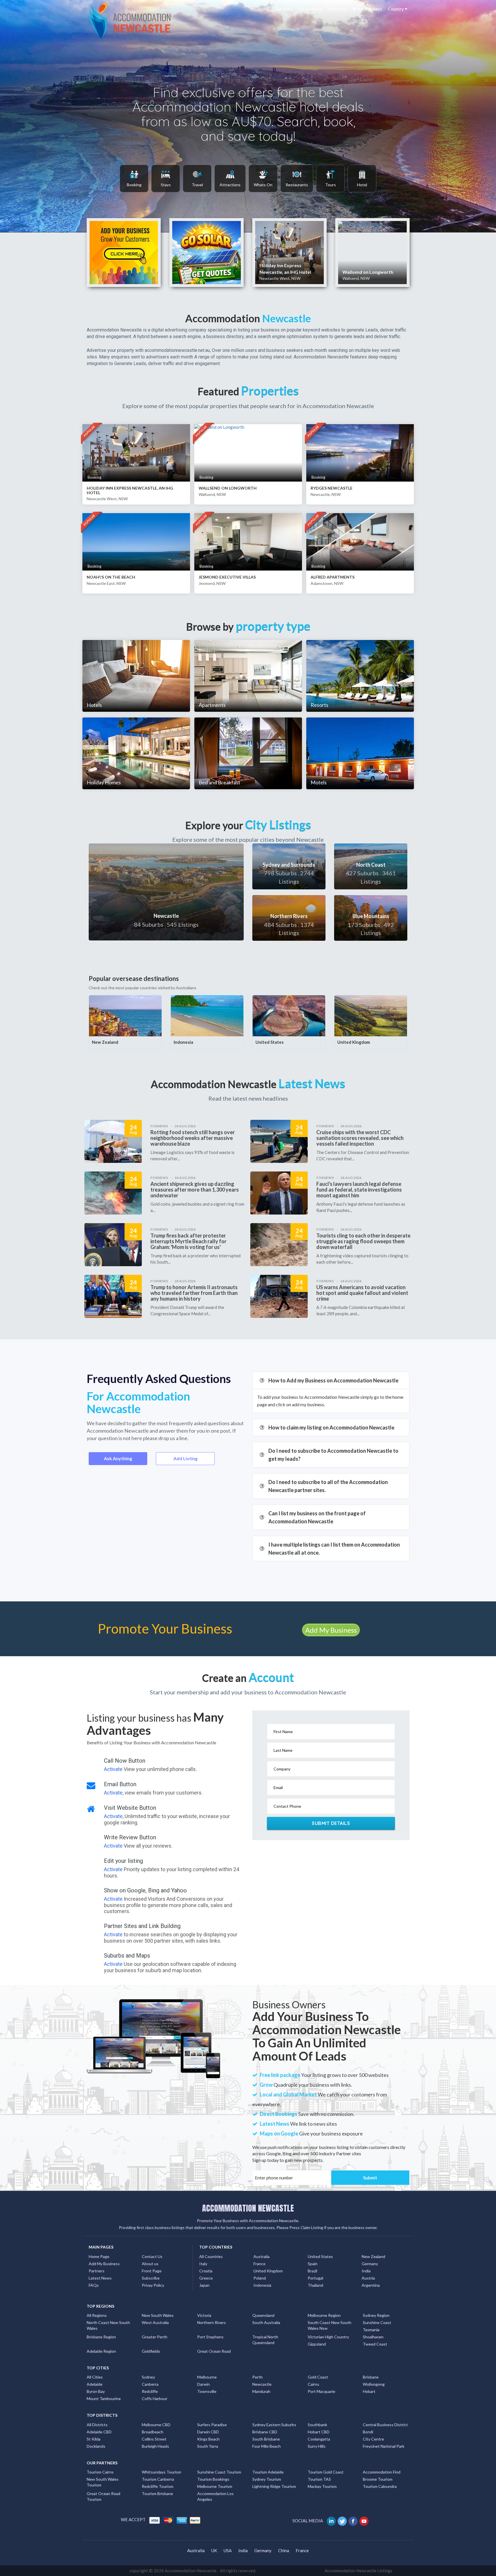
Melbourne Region (324, 2315)
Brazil (312, 2271)
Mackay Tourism (322, 2486)
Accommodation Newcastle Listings (359, 2571)
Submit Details (331, 1823)
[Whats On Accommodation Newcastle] (263, 178)
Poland (260, 2278)
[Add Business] (124, 253)
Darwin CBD (208, 2432)
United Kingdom (354, 1042)
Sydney (148, 2377)
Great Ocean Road (214, 2351)
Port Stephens (210, 2337)
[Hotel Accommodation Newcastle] (362, 178)
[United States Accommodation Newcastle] (289, 1015)
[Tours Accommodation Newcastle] (330, 178)
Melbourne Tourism (215, 2486)
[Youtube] (364, 2521)
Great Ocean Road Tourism (103, 2496)
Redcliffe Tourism (158, 2486)
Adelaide (95, 2384)
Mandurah (261, 2391)
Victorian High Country (328, 2337)
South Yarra (208, 2446)
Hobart (369, 2391)
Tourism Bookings (213, 2479)
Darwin (204, 2384)
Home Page (99, 2256)
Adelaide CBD (99, 2432)
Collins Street (154, 2439)
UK (214, 2550)
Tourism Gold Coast (326, 2472)
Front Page (152, 2271)
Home (264, 9)
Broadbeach (153, 2432)
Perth (257, 2377)
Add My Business (331, 1630)
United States (270, 1042)
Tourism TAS (319, 2479)
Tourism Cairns (100, 2472)
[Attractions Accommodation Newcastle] (230, 178)
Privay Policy (153, 2285)
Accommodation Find (382, 2472)
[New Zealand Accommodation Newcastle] (125, 1015)
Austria (368, 2278)
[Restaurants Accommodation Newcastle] (297, 178)
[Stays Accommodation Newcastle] (166, 178)
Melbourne (207, 2377)
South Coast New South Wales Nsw (330, 2325)
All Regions (97, 2315)
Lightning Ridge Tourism (274, 2486)
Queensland (263, 2315)
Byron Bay (96, 2391)
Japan (204, 2285)
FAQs (94, 2285)
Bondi (368, 2432)
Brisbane (371, 2377)
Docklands (96, 2446)
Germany (370, 2264)
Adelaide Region (101, 2351)
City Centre (373, 2439)
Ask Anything (118, 1458)
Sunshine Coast (377, 2322)
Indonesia (183, 1042)
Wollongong (374, 2384)
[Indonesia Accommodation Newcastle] (207, 1015)
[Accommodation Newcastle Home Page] (130, 20)
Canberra (150, 2384)
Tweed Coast (375, 2344)
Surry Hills (317, 2446)
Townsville (207, 2391)
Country (396, 9)
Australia (261, 2256)
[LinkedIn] (332, 2521)
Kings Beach (208, 2439)
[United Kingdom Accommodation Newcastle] (371, 1015)
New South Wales (158, 2315)
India (366, 2271)
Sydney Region (376, 2315)
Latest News (310, 9)
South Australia (266, 2322)
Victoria (204, 2315)
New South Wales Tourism (103, 2482)
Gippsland (317, 2344)
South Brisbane (266, 2439)
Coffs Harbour (155, 2398)
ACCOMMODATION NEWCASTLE (248, 2208)
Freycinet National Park (384, 2446)
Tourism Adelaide (268, 2472)
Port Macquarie (321, 2391)
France (259, 2264)
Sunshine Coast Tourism (219, 2472)
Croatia (206, 2271)
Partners (284, 9)
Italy (203, 2264)
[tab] (331, 1380)
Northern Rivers (212, 2322)
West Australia (155, 2322)
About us (150, 2264)
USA (228, 2550)
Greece (206, 2278)
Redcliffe (150, 2391)
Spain (313, 2264)
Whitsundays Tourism (161, 2472)
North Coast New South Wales (108, 2325)
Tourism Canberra (158, 2479)
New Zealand (105, 1042)
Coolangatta (319, 2439)
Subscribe (337, 9)
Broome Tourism (378, 2479)
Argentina (371, 2285)
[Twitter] (343, 2521)
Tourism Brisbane (157, 2493)
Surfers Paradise (212, 2425)
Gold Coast (318, 2377)
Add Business (369, 9)
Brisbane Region (101, 2337)
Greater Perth (155, 2337)
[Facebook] (353, 2521)
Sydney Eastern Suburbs (274, 2425)
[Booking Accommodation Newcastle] (134, 178)
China (284, 2550)
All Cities (95, 2377)
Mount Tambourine (104, 2398)
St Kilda (94, 2439)
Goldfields (151, 2351)
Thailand (315, 2285)
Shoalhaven (373, 2337)
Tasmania (371, 2330)
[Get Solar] (207, 253)
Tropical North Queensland (265, 2340)
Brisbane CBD (265, 2432)
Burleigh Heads (155, 2446)
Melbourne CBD (156, 2425)
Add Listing (185, 1458)
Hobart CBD (319, 2432)
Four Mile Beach (267, 2446)
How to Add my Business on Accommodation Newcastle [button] (333, 1380)
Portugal (315, 2278)
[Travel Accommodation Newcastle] (197, 178)
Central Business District (385, 2425)
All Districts (97, 2425)
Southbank (317, 2425)
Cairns (313, 2384)
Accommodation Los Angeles (215, 2496)
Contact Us (152, 2256)
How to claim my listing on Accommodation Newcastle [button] (331, 1427)
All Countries (211, 2256)
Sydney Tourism (267, 2479)
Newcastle (262, 2384)
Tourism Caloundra (380, 2486)
